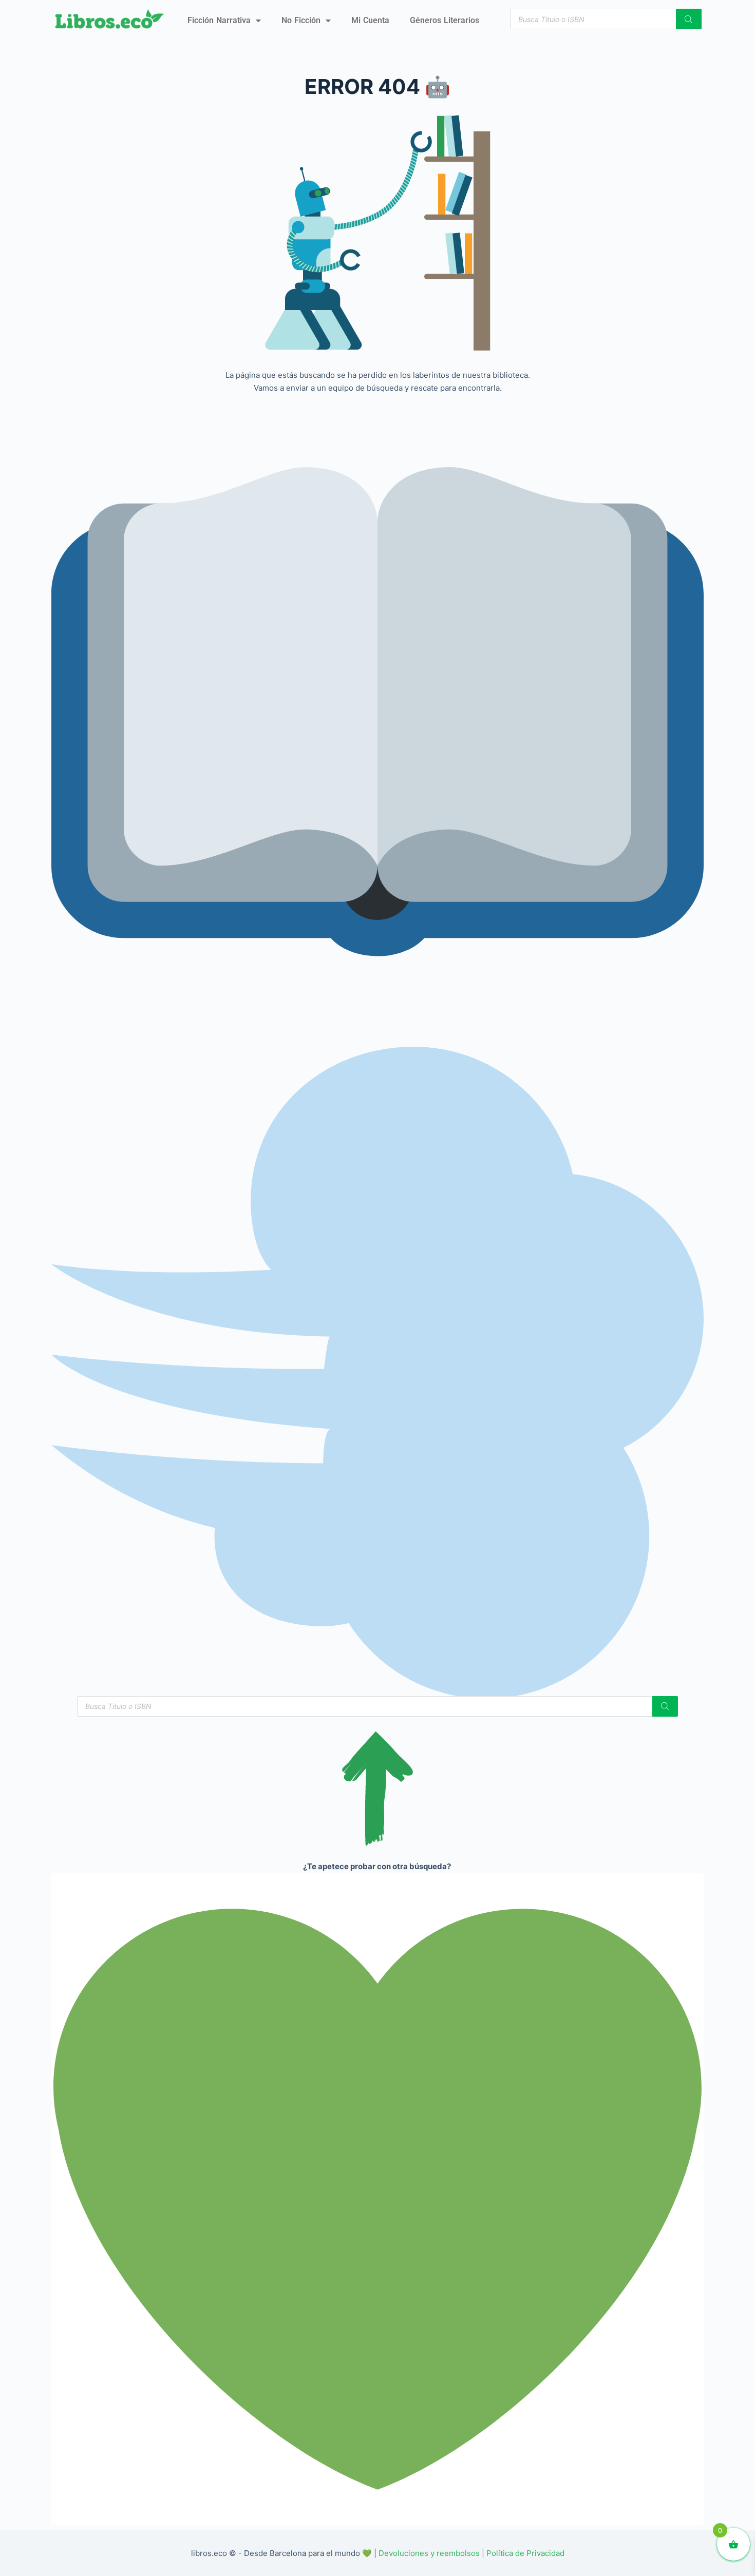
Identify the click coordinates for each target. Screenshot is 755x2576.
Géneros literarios (445, 20)
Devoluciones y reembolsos (429, 2553)
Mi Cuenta (370, 20)
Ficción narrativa (219, 20)
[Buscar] (689, 19)
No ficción (301, 20)
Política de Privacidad (525, 2553)
